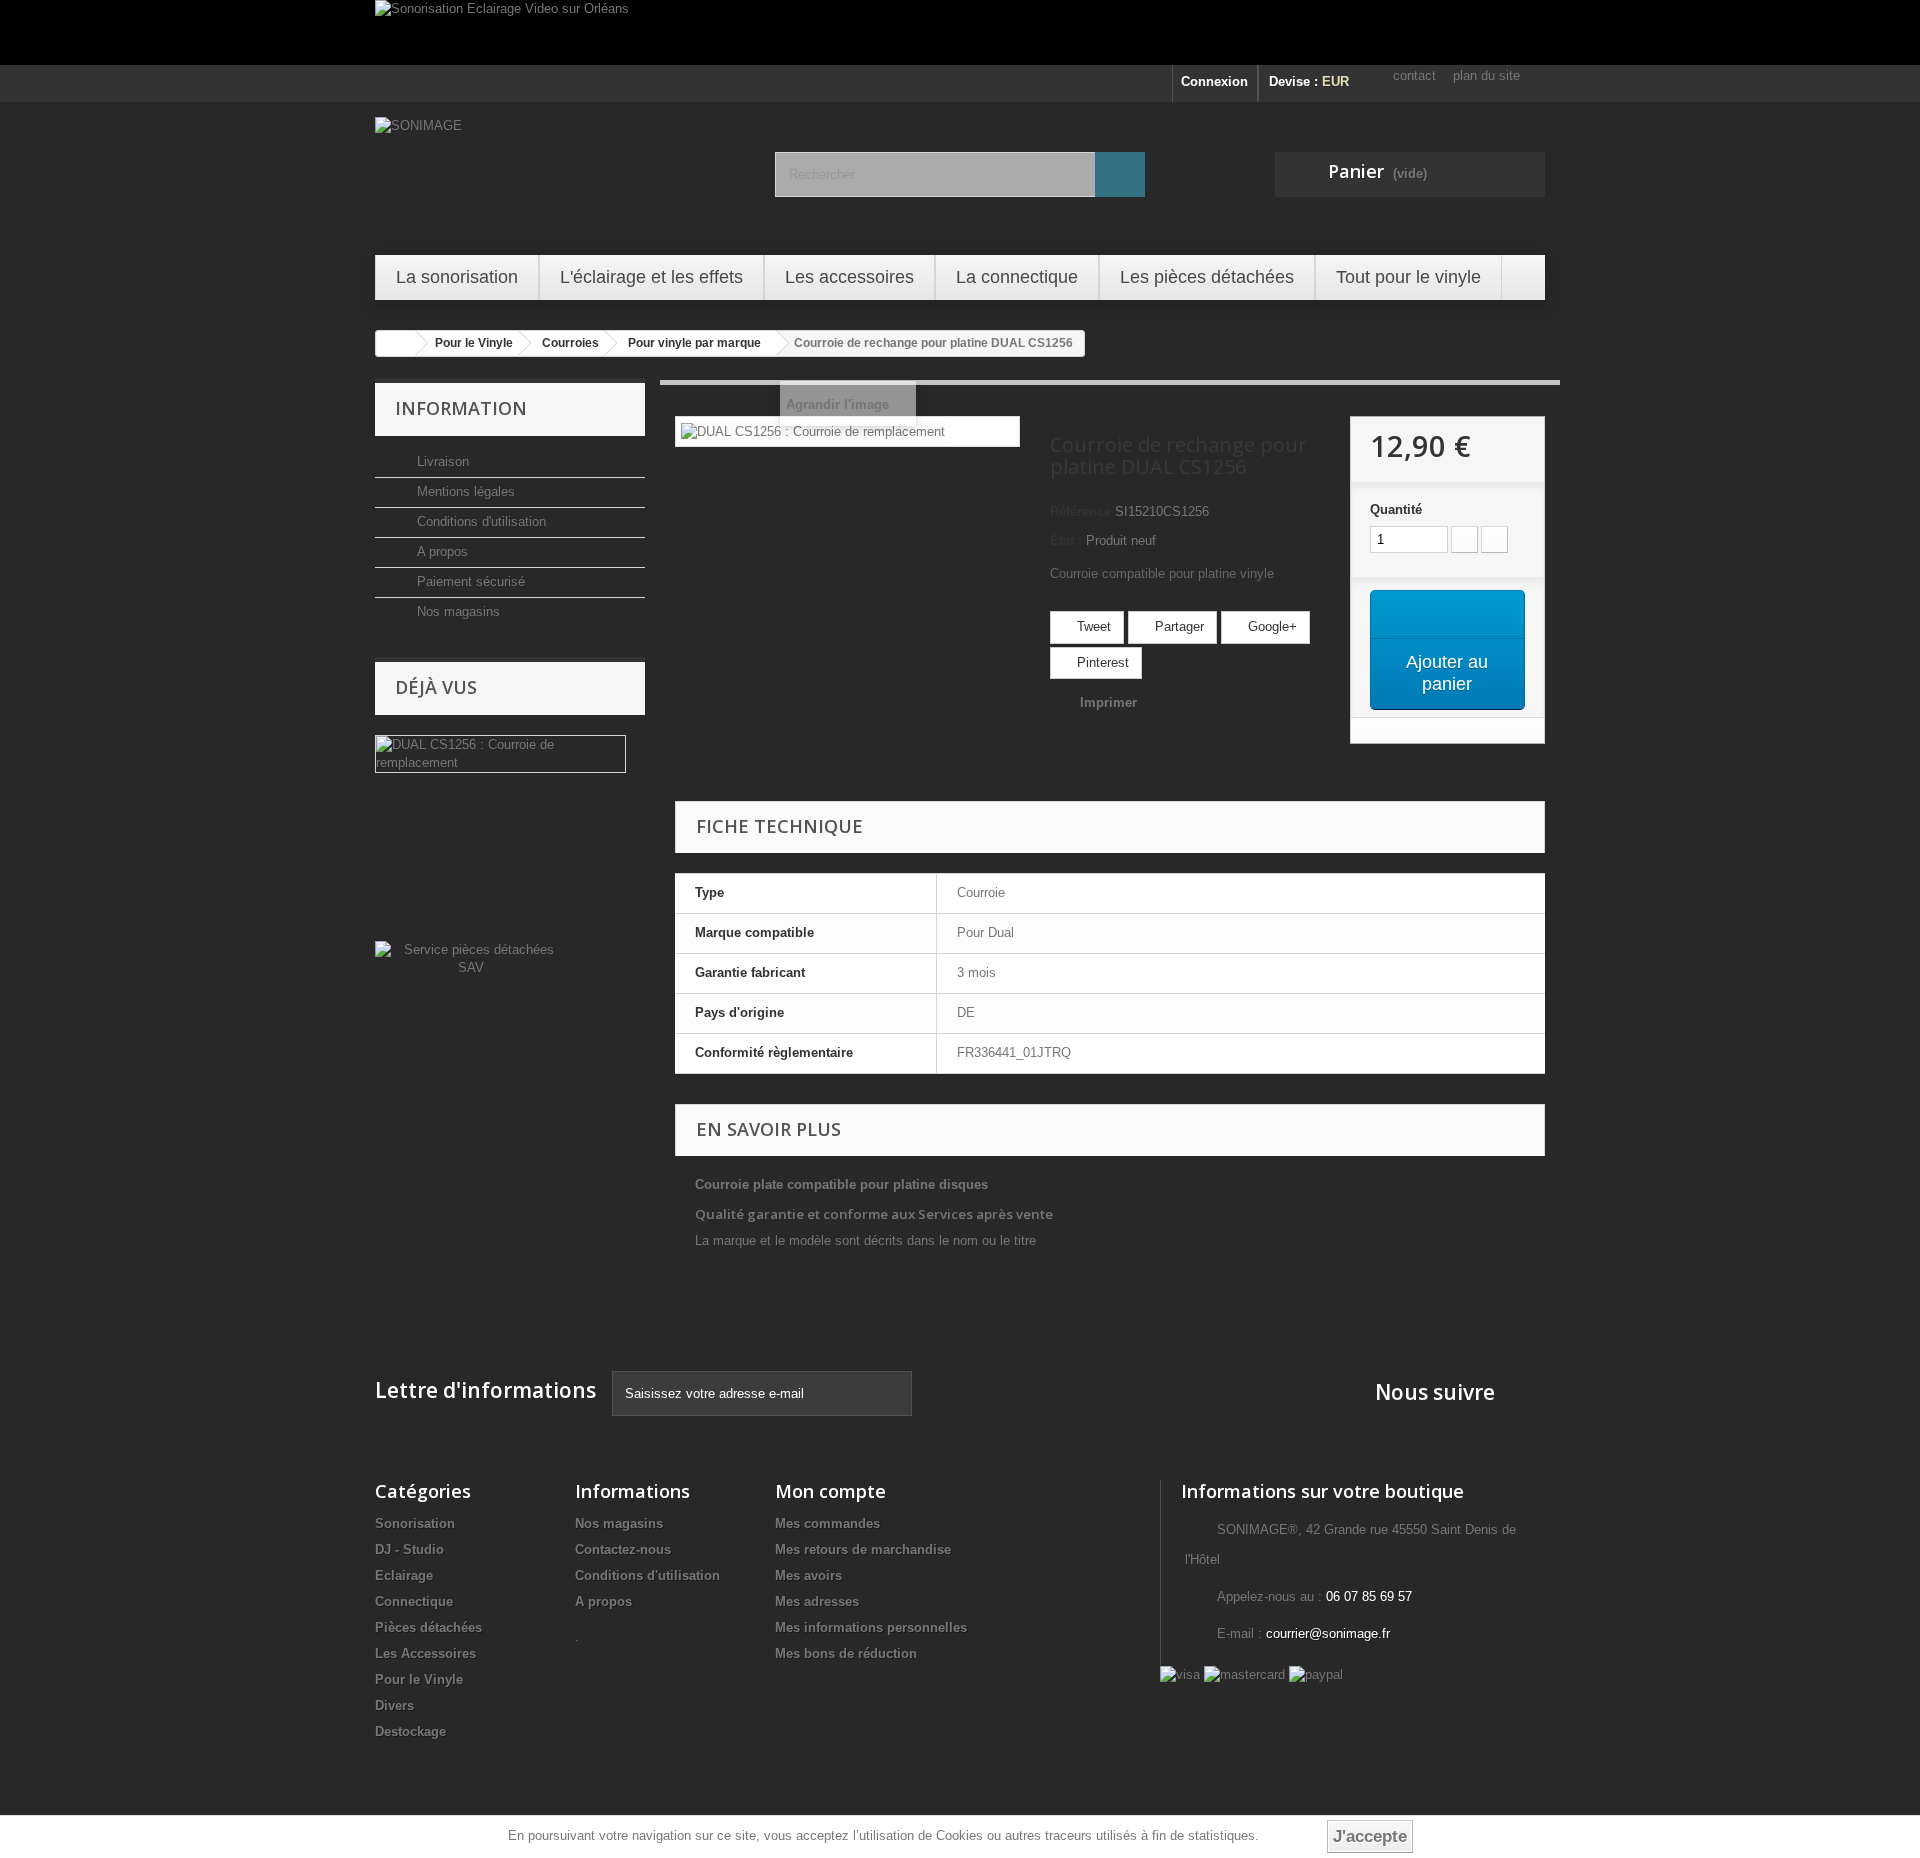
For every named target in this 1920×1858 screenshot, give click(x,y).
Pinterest (1101, 662)
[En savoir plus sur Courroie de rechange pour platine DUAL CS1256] (500, 754)
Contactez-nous (623, 1549)
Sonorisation (415, 1523)
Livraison (441, 461)
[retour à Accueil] (396, 343)
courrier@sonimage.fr (1328, 1633)
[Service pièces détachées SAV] (470, 957)
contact (1414, 75)
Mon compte (830, 1491)
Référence (1080, 511)
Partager (1177, 626)
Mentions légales (464, 491)
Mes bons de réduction (846, 1653)
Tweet (1092, 626)
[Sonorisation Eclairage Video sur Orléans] (960, 32)
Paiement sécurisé (469, 581)
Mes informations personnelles (871, 1627)
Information (461, 408)
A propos (440, 551)
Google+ (1270, 626)
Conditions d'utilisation (479, 521)
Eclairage (404, 1575)
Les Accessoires (425, 1653)
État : (1066, 540)
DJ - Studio (409, 1549)
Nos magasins (456, 611)
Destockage (410, 1731)
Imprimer (1108, 702)
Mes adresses (817, 1601)
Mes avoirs (808, 1575)
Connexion (1214, 81)
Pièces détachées (428, 1627)
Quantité (1396, 509)
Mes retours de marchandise (863, 1549)
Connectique (414, 1601)
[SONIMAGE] (560, 176)
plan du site (1486, 75)
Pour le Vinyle (419, 1679)
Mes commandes (827, 1523)
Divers (394, 1705)
